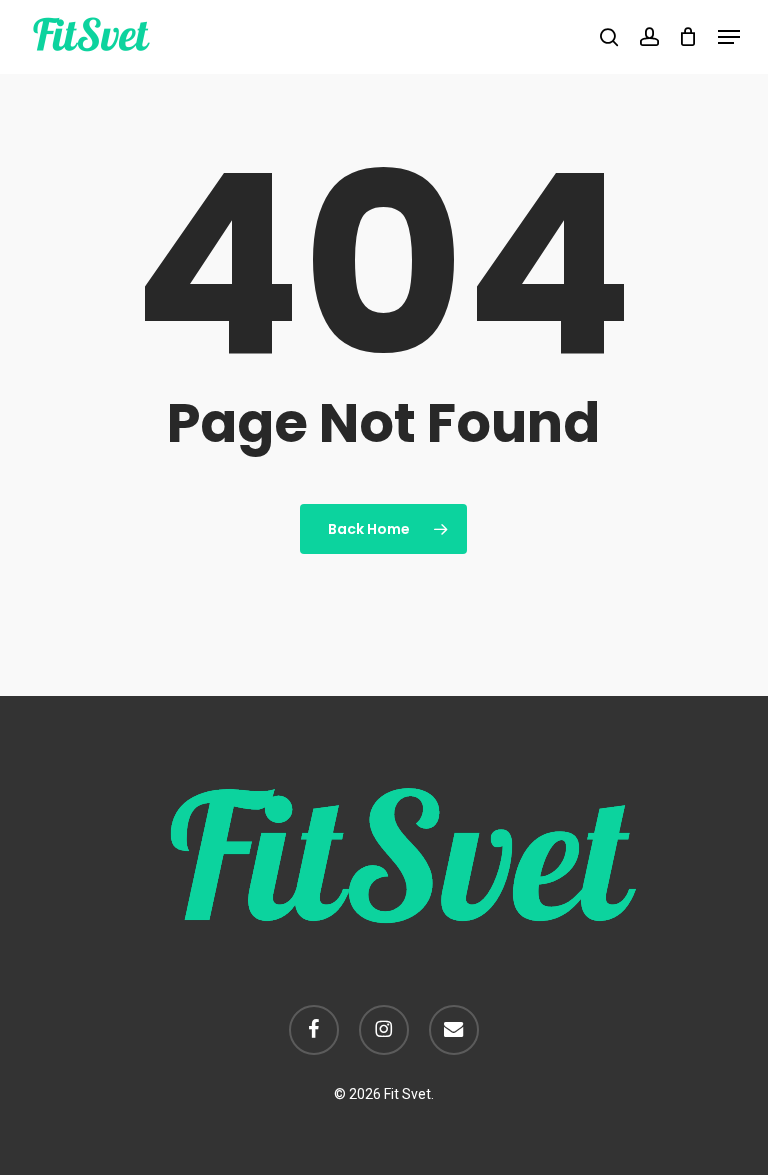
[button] (729, 37)
